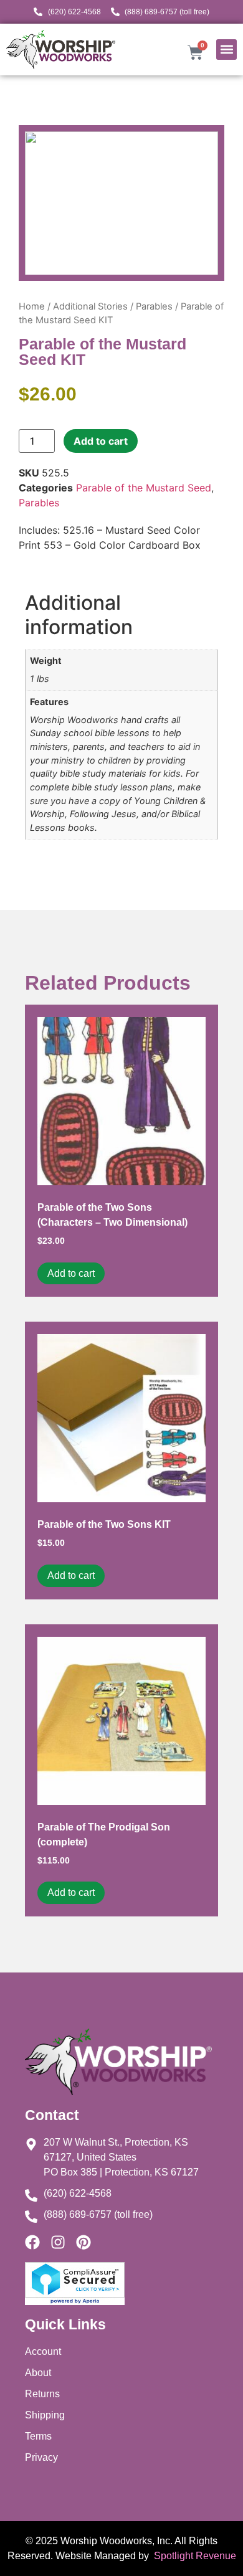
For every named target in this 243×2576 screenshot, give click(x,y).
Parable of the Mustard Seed (144, 488)
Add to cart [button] (71, 1273)
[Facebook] (32, 2242)
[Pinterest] (83, 2242)
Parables (154, 306)
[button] (226, 50)
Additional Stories (90, 306)
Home (32, 306)
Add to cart (101, 441)
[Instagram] (58, 2242)
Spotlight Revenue (194, 2556)
